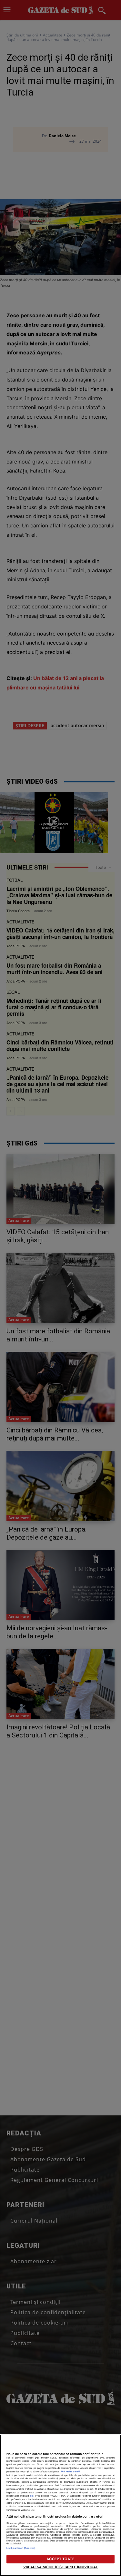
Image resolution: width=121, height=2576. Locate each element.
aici (32, 2496)
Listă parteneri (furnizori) (21, 2548)
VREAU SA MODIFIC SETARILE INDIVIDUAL (60, 2567)
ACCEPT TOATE (60, 2559)
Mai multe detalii (71, 2472)
